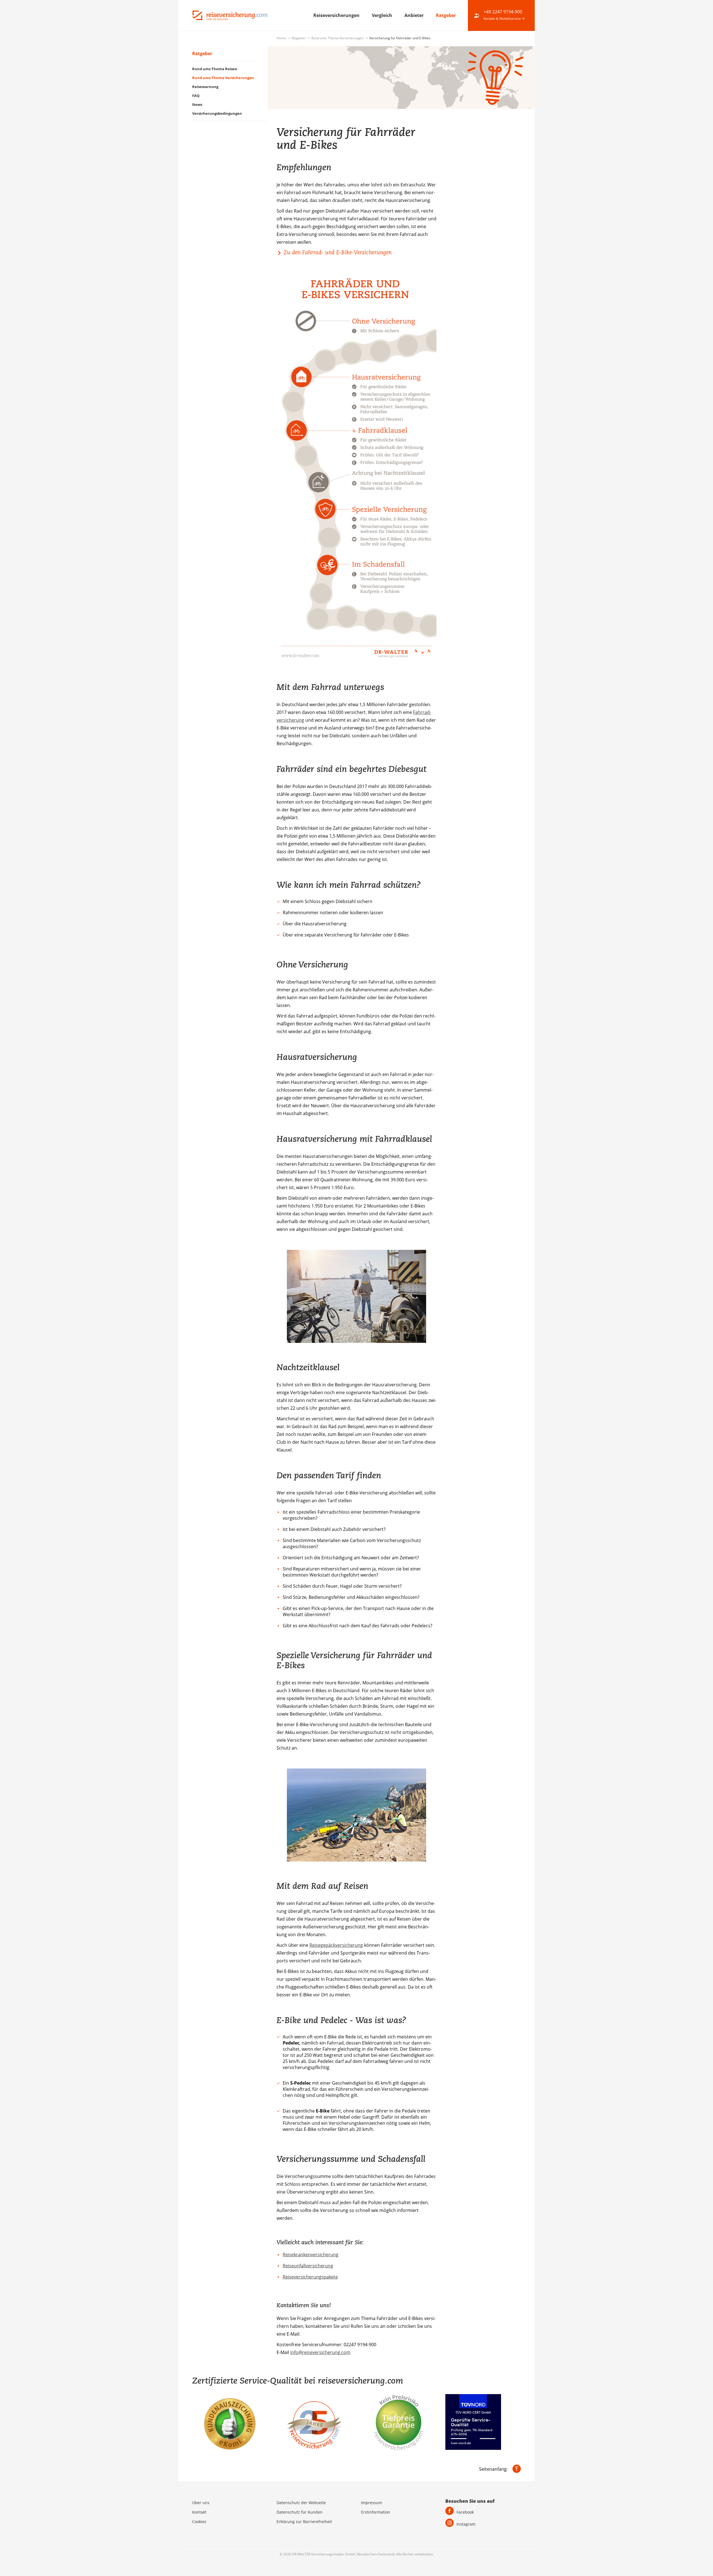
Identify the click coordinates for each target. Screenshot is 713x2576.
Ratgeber (446, 15)
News (197, 104)
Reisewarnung (205, 87)
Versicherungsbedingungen (217, 113)
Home (282, 38)
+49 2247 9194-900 (503, 12)
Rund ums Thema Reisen (215, 69)
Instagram (466, 2524)
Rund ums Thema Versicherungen (338, 38)
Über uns (201, 2503)
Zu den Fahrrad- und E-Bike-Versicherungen (338, 252)
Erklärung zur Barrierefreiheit (304, 2522)
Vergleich (383, 15)
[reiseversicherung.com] (230, 15)
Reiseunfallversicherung (308, 2266)
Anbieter (415, 15)
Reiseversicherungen (337, 15)
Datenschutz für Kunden (300, 2512)
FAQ (196, 96)
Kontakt (199, 2512)
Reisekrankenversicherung (311, 2255)
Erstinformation (376, 2512)
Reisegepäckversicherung (336, 1945)
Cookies (199, 2522)
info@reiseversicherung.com (320, 2352)
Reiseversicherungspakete (310, 2277)
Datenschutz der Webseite (301, 2503)
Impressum (372, 2503)
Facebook (465, 2512)
